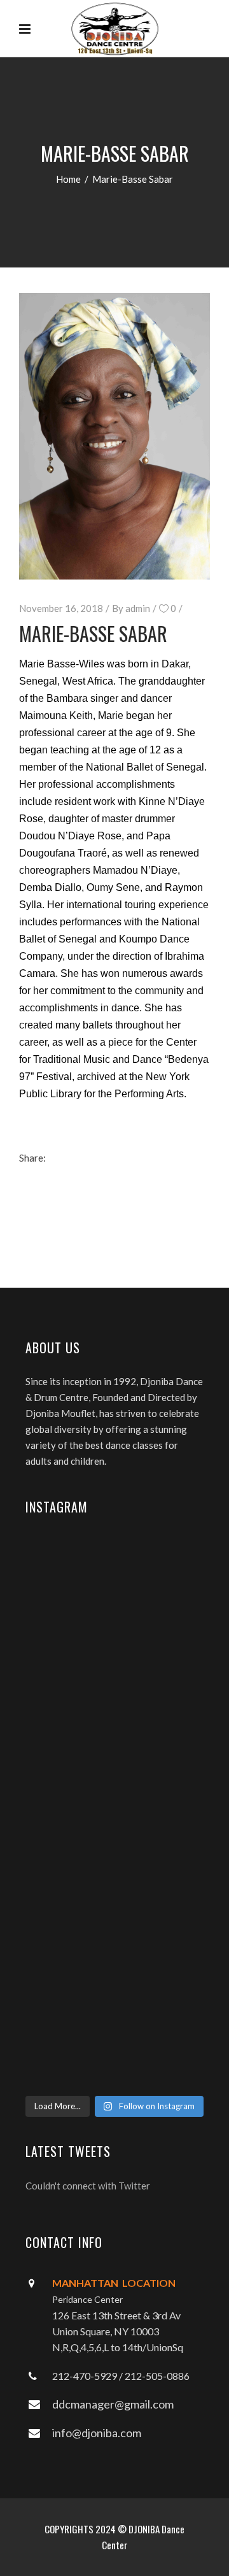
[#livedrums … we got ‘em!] (114, 2077)
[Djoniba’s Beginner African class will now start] (114, 1813)
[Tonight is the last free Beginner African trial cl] (114, 1719)
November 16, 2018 (61, 608)
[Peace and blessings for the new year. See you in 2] (114, 1626)
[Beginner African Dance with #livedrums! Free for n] (114, 1899)
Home (68, 179)
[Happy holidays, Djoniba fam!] (114, 1657)
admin (138, 608)
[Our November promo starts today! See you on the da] (114, 2031)
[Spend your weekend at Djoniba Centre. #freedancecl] (114, 1969)
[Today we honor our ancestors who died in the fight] (114, 1572)
